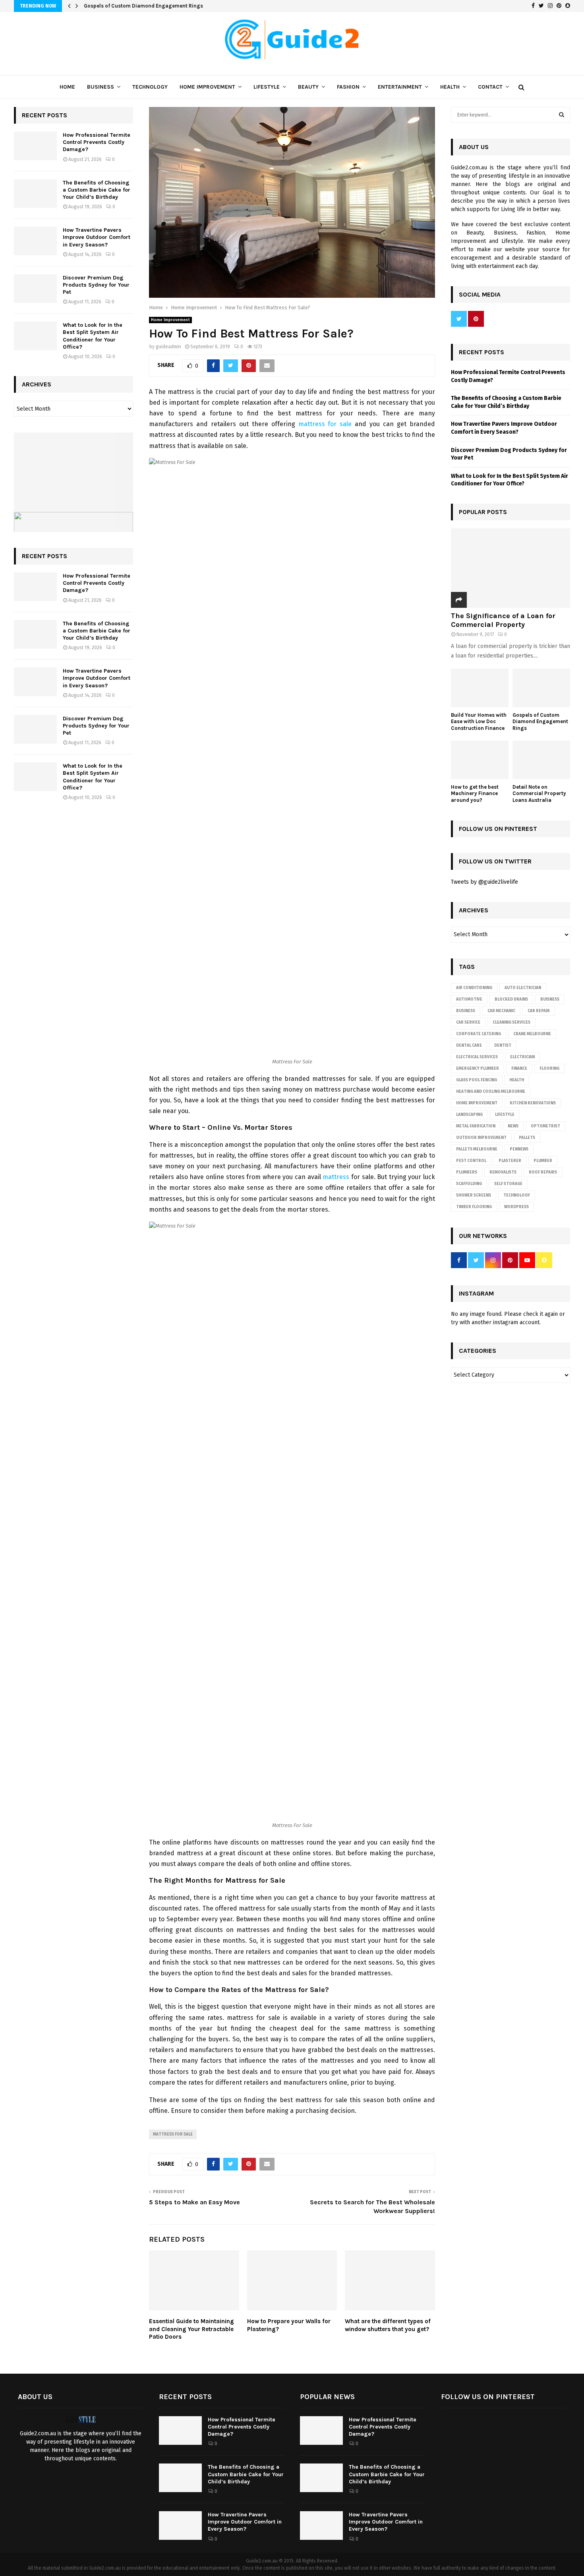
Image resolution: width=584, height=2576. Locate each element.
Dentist (503, 1046)
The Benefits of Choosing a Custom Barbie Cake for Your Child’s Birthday (97, 190)
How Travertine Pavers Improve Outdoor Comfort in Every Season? (97, 237)
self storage (508, 1184)
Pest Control (471, 1161)
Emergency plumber (478, 1069)
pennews (519, 1149)
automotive (469, 999)
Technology (150, 87)
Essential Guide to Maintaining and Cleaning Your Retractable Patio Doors (191, 2329)
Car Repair (539, 1011)
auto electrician (523, 988)
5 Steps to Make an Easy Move (194, 2202)
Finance (519, 1069)
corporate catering (479, 1034)
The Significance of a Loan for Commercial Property (503, 620)
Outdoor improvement (481, 1138)
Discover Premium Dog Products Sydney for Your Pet (96, 285)
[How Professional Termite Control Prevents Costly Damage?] (35, 146)
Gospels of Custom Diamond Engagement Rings (143, 6)
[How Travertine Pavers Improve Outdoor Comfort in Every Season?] (35, 241)
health (517, 1080)
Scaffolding (469, 1184)
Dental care (469, 1046)
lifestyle (505, 1115)
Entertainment (400, 87)
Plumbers (467, 1172)
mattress (336, 1177)
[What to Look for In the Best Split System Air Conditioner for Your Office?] (35, 336)
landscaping (469, 1115)
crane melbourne (532, 1034)
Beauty (308, 87)
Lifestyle (267, 87)
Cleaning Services (511, 1022)
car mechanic (501, 1011)
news (513, 1126)
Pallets (527, 1138)
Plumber (543, 1161)
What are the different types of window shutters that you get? (388, 2325)
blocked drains (511, 999)
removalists (503, 1172)
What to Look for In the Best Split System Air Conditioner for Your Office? (93, 336)
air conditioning (474, 988)
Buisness (550, 999)
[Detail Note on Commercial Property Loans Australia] (541, 760)
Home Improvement (207, 87)
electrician (522, 1057)
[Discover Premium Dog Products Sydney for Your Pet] (35, 289)
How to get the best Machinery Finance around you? (475, 794)
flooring (549, 1069)
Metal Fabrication (476, 1126)
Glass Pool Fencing (477, 1080)
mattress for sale (325, 424)
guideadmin (168, 347)
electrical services (477, 1057)
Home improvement (477, 1103)
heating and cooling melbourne (491, 1092)
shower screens (474, 1195)
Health (450, 87)
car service (468, 1022)
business (466, 1011)
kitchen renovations (533, 1103)
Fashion (348, 87)
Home (67, 87)
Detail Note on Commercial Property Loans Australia (539, 794)
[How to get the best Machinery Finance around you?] (480, 760)
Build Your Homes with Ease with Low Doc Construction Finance (479, 722)
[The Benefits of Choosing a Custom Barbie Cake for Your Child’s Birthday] (35, 194)
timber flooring (474, 1207)
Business (101, 87)
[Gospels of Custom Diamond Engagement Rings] (541, 688)
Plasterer (510, 1161)
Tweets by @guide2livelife (484, 882)
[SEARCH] (562, 115)
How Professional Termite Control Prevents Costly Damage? (97, 142)
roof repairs (543, 1172)
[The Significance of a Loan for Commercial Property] (511, 568)
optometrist (545, 1126)
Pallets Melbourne (477, 1149)
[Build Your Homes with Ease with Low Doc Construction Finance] (480, 688)
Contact (490, 87)
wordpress (516, 1207)
